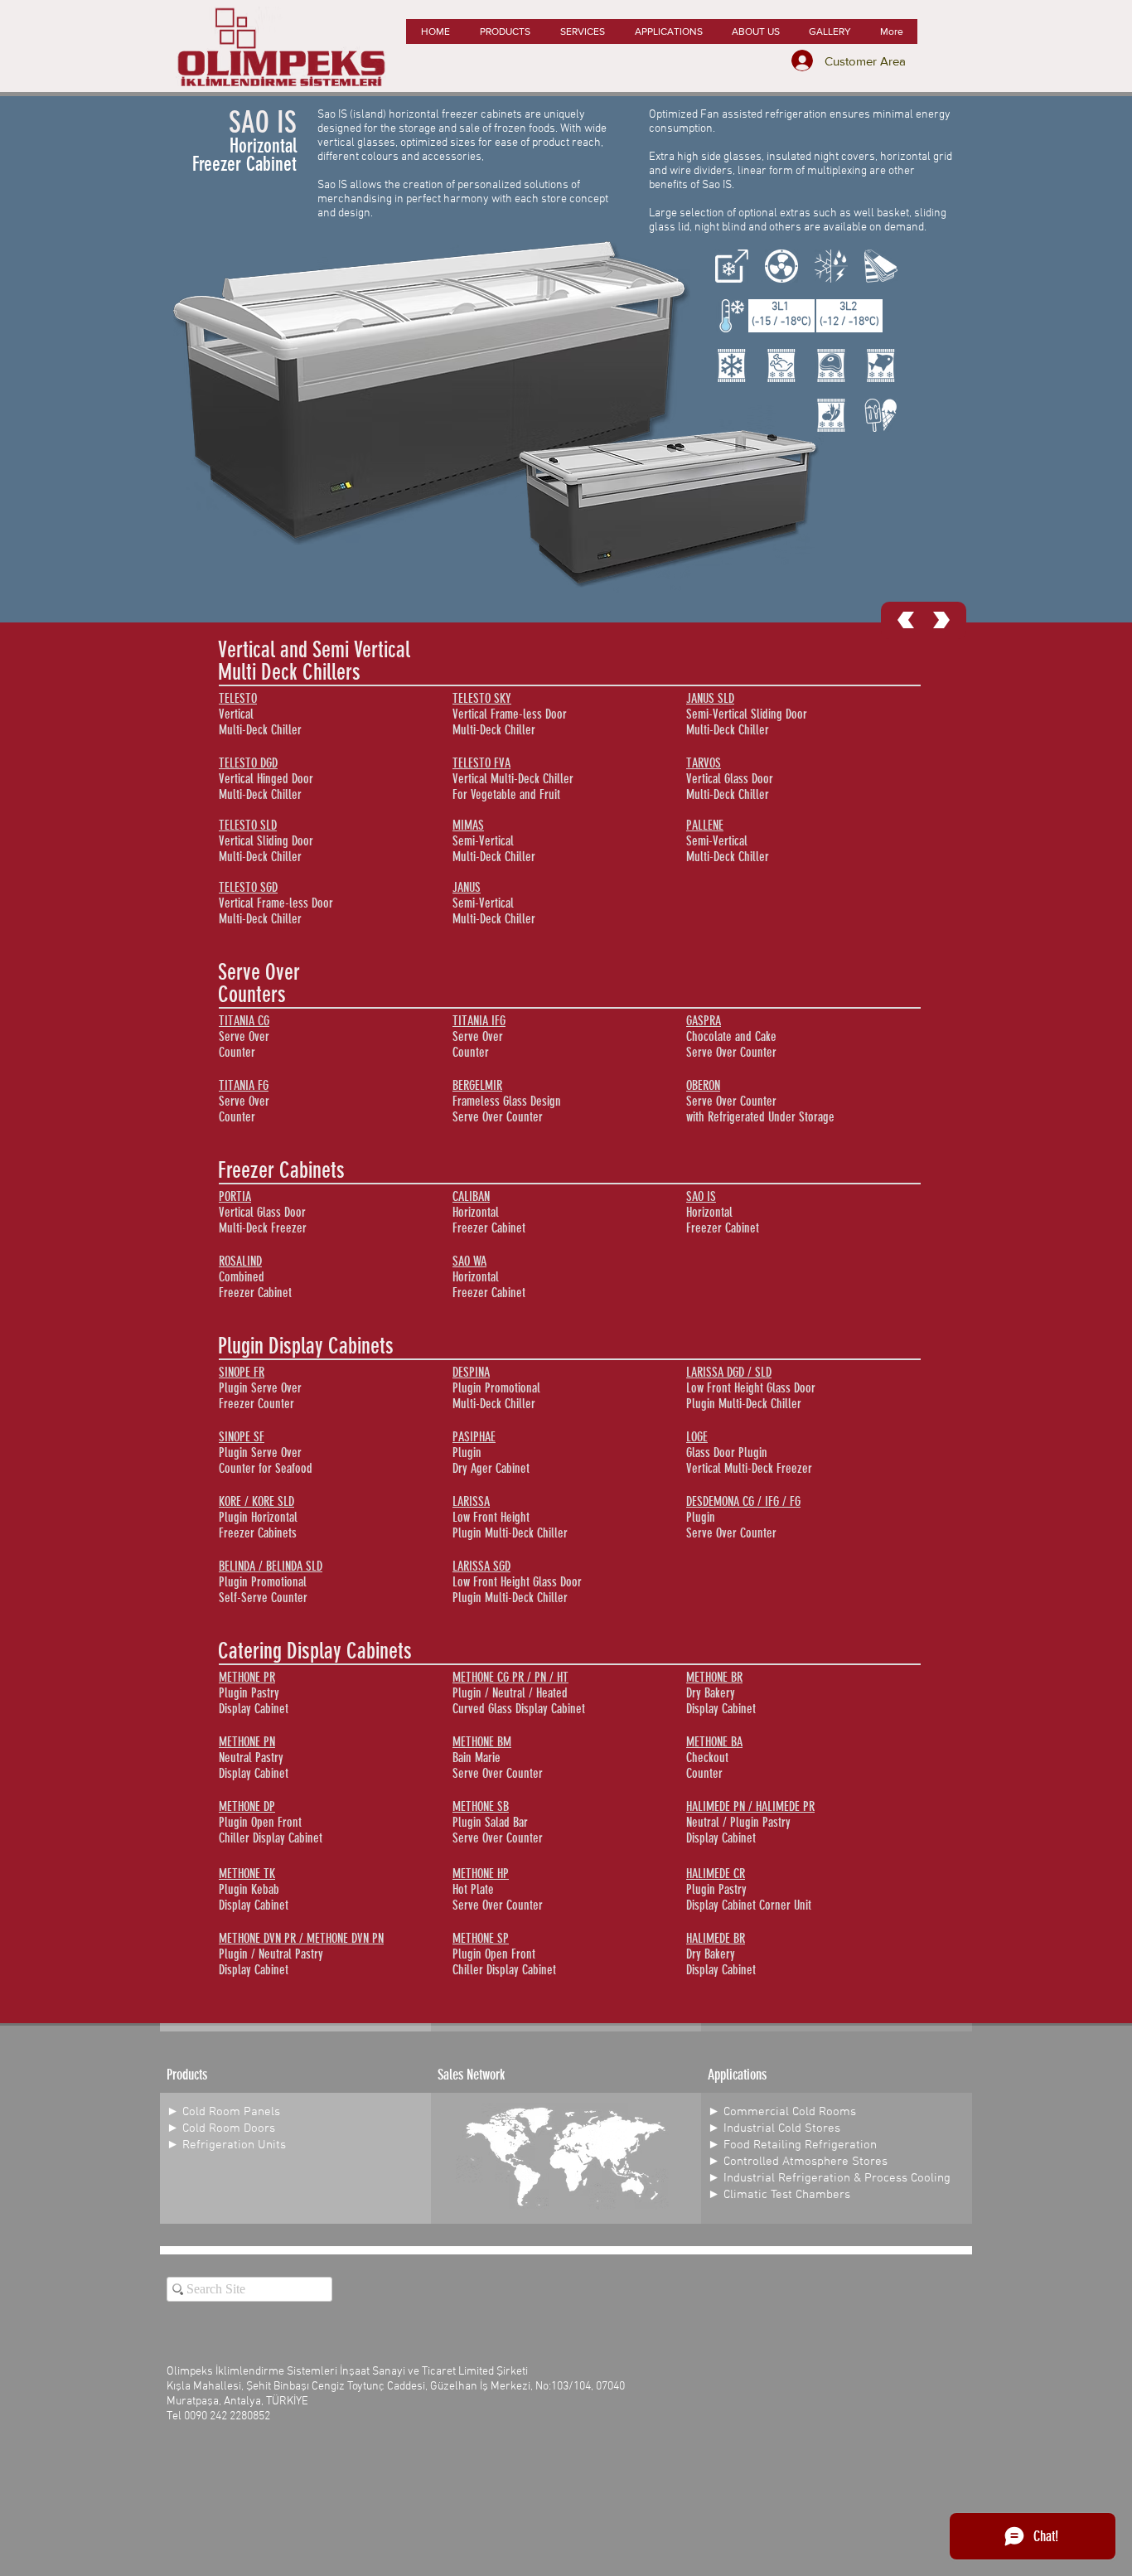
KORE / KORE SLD (256, 1501)
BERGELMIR (477, 1085)
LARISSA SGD (481, 1566)
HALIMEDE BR (716, 1938)
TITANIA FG (244, 1085)
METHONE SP (481, 1938)
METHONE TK (247, 1874)
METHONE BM (482, 1742)
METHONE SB (481, 1806)
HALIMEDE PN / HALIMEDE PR (750, 1806)
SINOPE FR (242, 1372)
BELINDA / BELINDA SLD (271, 1566)
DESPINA (471, 1372)
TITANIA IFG (479, 1021)
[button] (504, 31)
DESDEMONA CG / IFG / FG (743, 1501)
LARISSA (471, 1501)
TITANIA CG (244, 1021)
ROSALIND (240, 1261)
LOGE (697, 1437)
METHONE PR (247, 1677)
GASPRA (704, 1021)
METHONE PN (247, 1742)
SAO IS (701, 1196)
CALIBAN (471, 1196)
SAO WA (469, 1261)
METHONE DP (247, 1806)
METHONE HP (481, 1874)
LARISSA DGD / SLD (729, 1372)
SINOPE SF (242, 1437)
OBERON (703, 1085)
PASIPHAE (474, 1437)
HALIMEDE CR (716, 1874)
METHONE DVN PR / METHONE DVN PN (301, 1938)
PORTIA (235, 1196)
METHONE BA (714, 1742)
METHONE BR (714, 1677)
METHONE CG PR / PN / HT (510, 1677)
